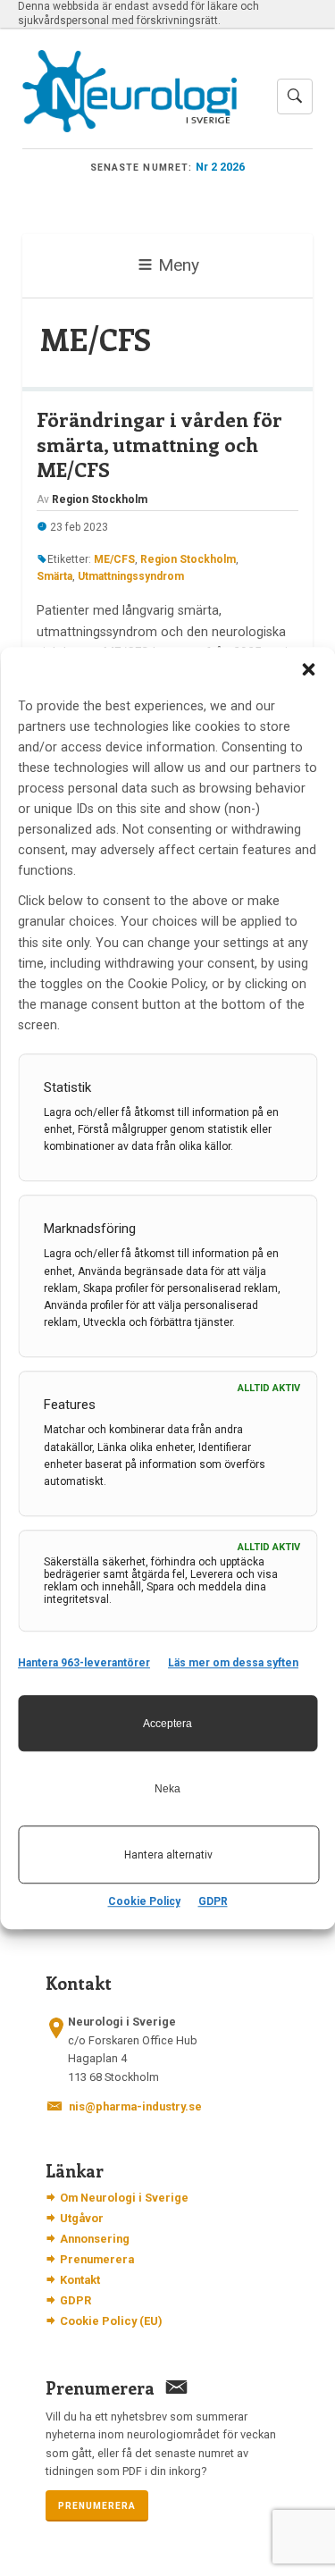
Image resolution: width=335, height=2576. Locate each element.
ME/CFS (114, 559)
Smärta (54, 576)
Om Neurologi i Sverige (124, 2198)
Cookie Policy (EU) (111, 2321)
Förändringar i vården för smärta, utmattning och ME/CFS (159, 444)
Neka (167, 1789)
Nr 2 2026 (220, 167)
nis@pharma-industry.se (135, 2106)
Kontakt (80, 2280)
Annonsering (95, 2239)
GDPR (213, 1901)
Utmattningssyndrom (131, 576)
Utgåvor (82, 2218)
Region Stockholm (188, 559)
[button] (308, 669)
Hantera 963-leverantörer (84, 1663)
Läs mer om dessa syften (233, 1663)
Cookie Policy (144, 1901)
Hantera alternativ (168, 1855)
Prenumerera (97, 2259)
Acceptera (167, 1724)
